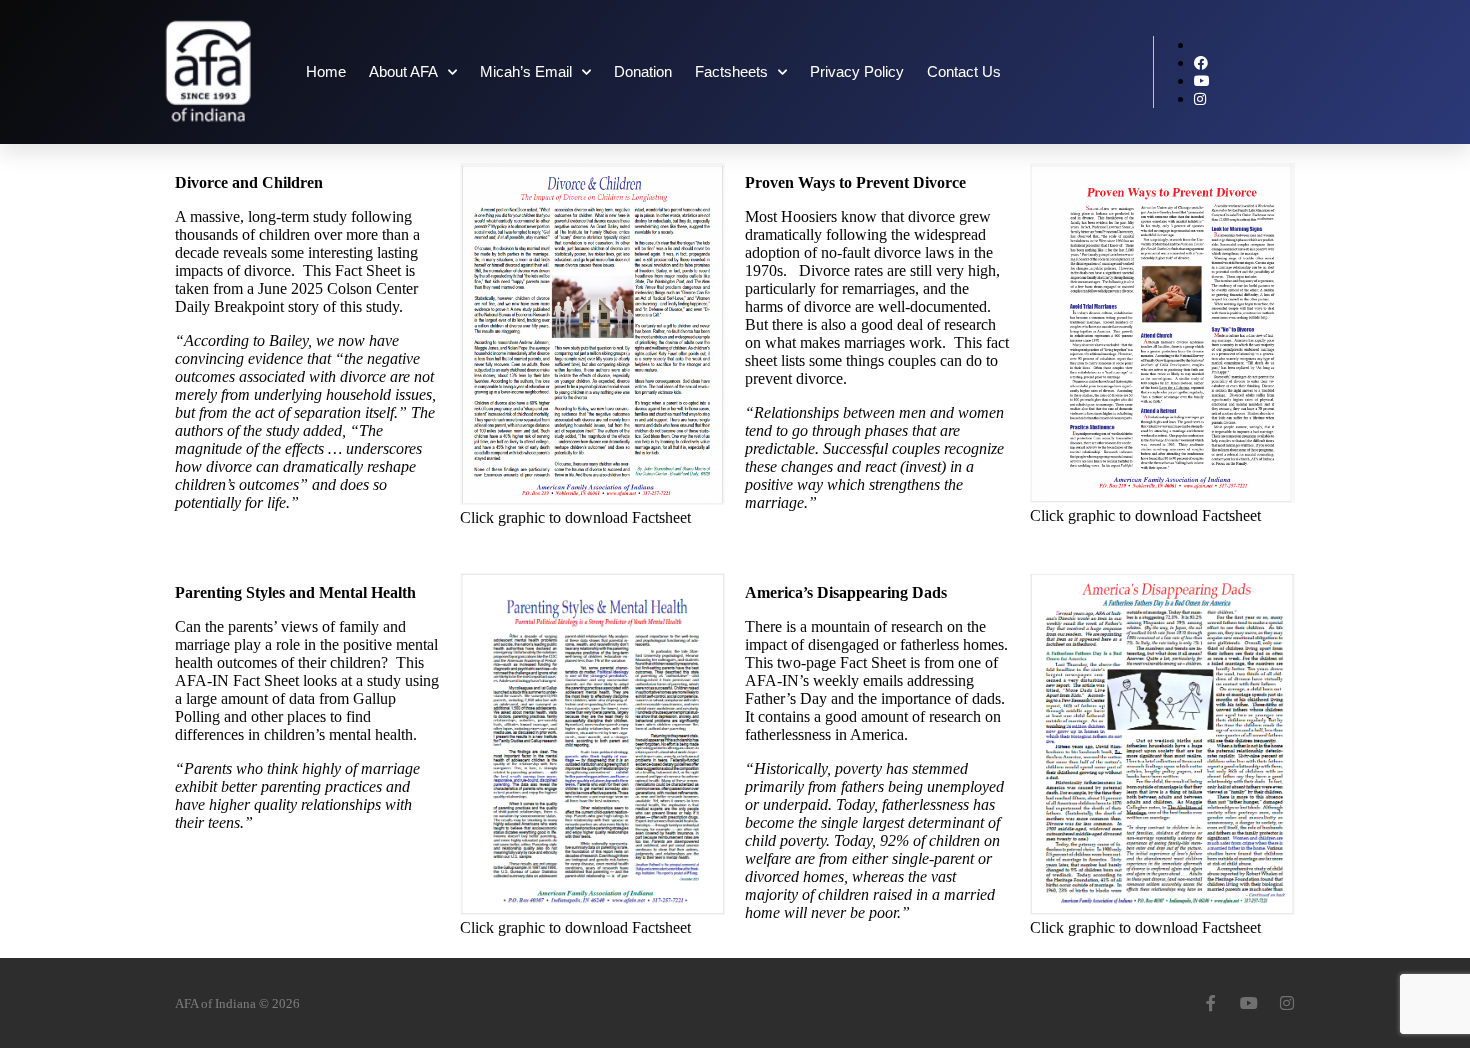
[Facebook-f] (1211, 1003)
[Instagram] (1287, 1003)
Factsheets (731, 71)
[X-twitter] (1173, 1003)
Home (326, 71)
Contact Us (964, 71)
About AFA (403, 71)
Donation (643, 71)
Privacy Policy (857, 71)
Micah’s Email (526, 71)
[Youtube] (1249, 1003)
